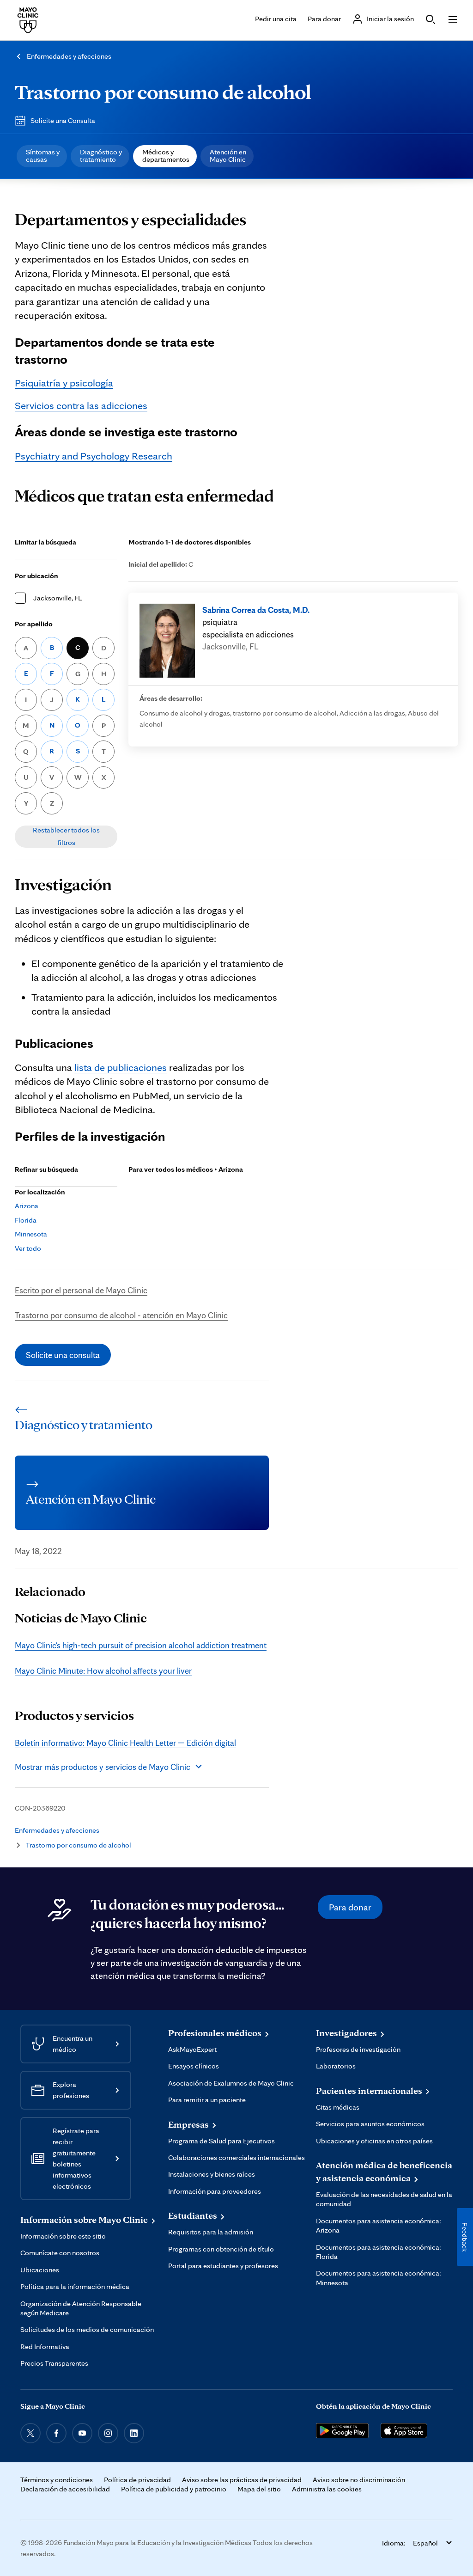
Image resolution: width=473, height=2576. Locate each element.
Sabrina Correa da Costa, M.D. (256, 610)
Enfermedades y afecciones (69, 56)
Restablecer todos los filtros (66, 836)
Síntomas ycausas (43, 156)
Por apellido (34, 624)
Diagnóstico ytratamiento (101, 156)
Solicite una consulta (63, 1355)
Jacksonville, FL (58, 598)
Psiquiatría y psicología (64, 382)
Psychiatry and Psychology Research (94, 456)
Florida (26, 1220)
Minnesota (31, 1234)
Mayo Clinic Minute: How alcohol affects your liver (103, 1670)
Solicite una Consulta (63, 120)
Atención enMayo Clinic (228, 156)
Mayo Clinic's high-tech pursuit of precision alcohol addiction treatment (141, 1645)
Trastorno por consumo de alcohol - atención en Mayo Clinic (121, 1315)
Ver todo (28, 1248)
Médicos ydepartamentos (166, 156)
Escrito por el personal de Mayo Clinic (81, 1290)
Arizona (27, 1206)
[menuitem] (42, 156)
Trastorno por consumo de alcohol (163, 92)
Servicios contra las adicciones (81, 405)
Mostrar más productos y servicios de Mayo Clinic (103, 1767)
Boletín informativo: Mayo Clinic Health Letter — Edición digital (125, 1743)
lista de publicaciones (121, 1067)
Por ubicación (36, 576)
